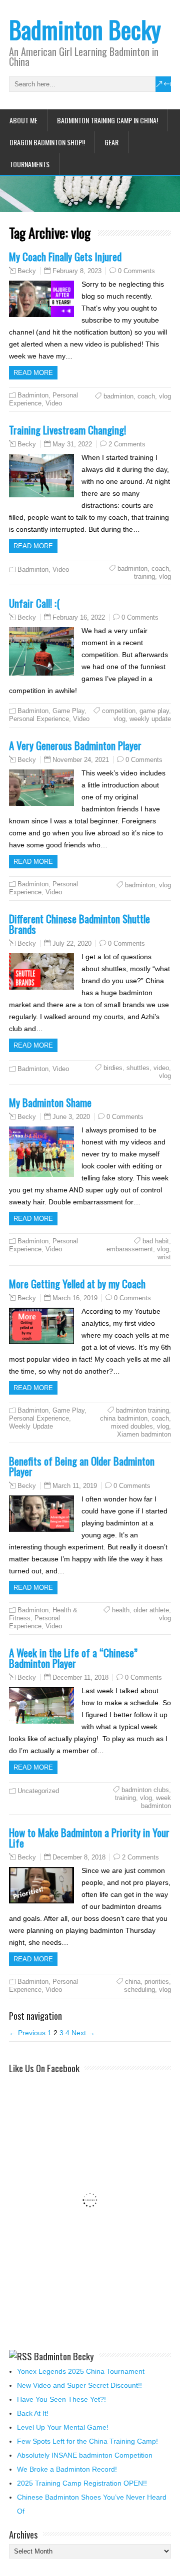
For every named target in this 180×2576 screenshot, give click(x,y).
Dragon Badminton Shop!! (47, 142)
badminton (118, 396)
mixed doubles (132, 1426)
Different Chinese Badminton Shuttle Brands (79, 924)
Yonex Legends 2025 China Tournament (81, 2371)
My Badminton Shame (50, 1102)
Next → (83, 2033)
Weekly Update (31, 1426)
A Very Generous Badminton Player (75, 745)
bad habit (156, 1241)
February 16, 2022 (79, 617)
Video (54, 403)
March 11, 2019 (75, 1486)
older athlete (151, 1610)
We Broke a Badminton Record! (67, 2469)
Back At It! (33, 2413)
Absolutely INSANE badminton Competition (85, 2455)
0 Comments (136, 271)
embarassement (130, 1249)
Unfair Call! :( (34, 603)
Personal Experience (39, 719)
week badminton (156, 1802)
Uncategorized (38, 1791)
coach (146, 396)
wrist (164, 1257)
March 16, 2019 (75, 1298)
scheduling (139, 1990)
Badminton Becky (85, 29)
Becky (27, 271)
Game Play (68, 711)
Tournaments (29, 164)
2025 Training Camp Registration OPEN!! (82, 2483)
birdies (113, 1068)
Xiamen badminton (144, 1434)
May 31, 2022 (72, 444)
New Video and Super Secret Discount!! (79, 2385)
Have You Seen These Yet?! (61, 2399)
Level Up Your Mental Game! (63, 2427)
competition (119, 711)
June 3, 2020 (71, 1117)
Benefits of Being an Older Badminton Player (82, 1466)
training (144, 576)
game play (154, 711)
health (121, 1610)
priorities (157, 1982)
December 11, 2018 (80, 1677)
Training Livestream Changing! (67, 430)
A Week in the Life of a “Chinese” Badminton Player (73, 1658)
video (161, 1068)
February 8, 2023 (77, 271)
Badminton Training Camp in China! (107, 120)
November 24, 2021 (81, 760)
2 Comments (127, 444)
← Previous (27, 2033)
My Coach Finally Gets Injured (65, 256)
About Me (23, 120)
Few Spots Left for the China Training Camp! (87, 2441)
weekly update (150, 719)
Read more (33, 373)
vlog (165, 396)
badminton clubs (145, 1790)
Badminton (33, 395)
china (133, 1982)
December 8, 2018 (79, 1857)
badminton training (142, 1410)
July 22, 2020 (72, 943)
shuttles (138, 1068)
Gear (111, 142)
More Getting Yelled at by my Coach (77, 1284)
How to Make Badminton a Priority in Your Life (89, 1838)
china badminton (124, 1418)
